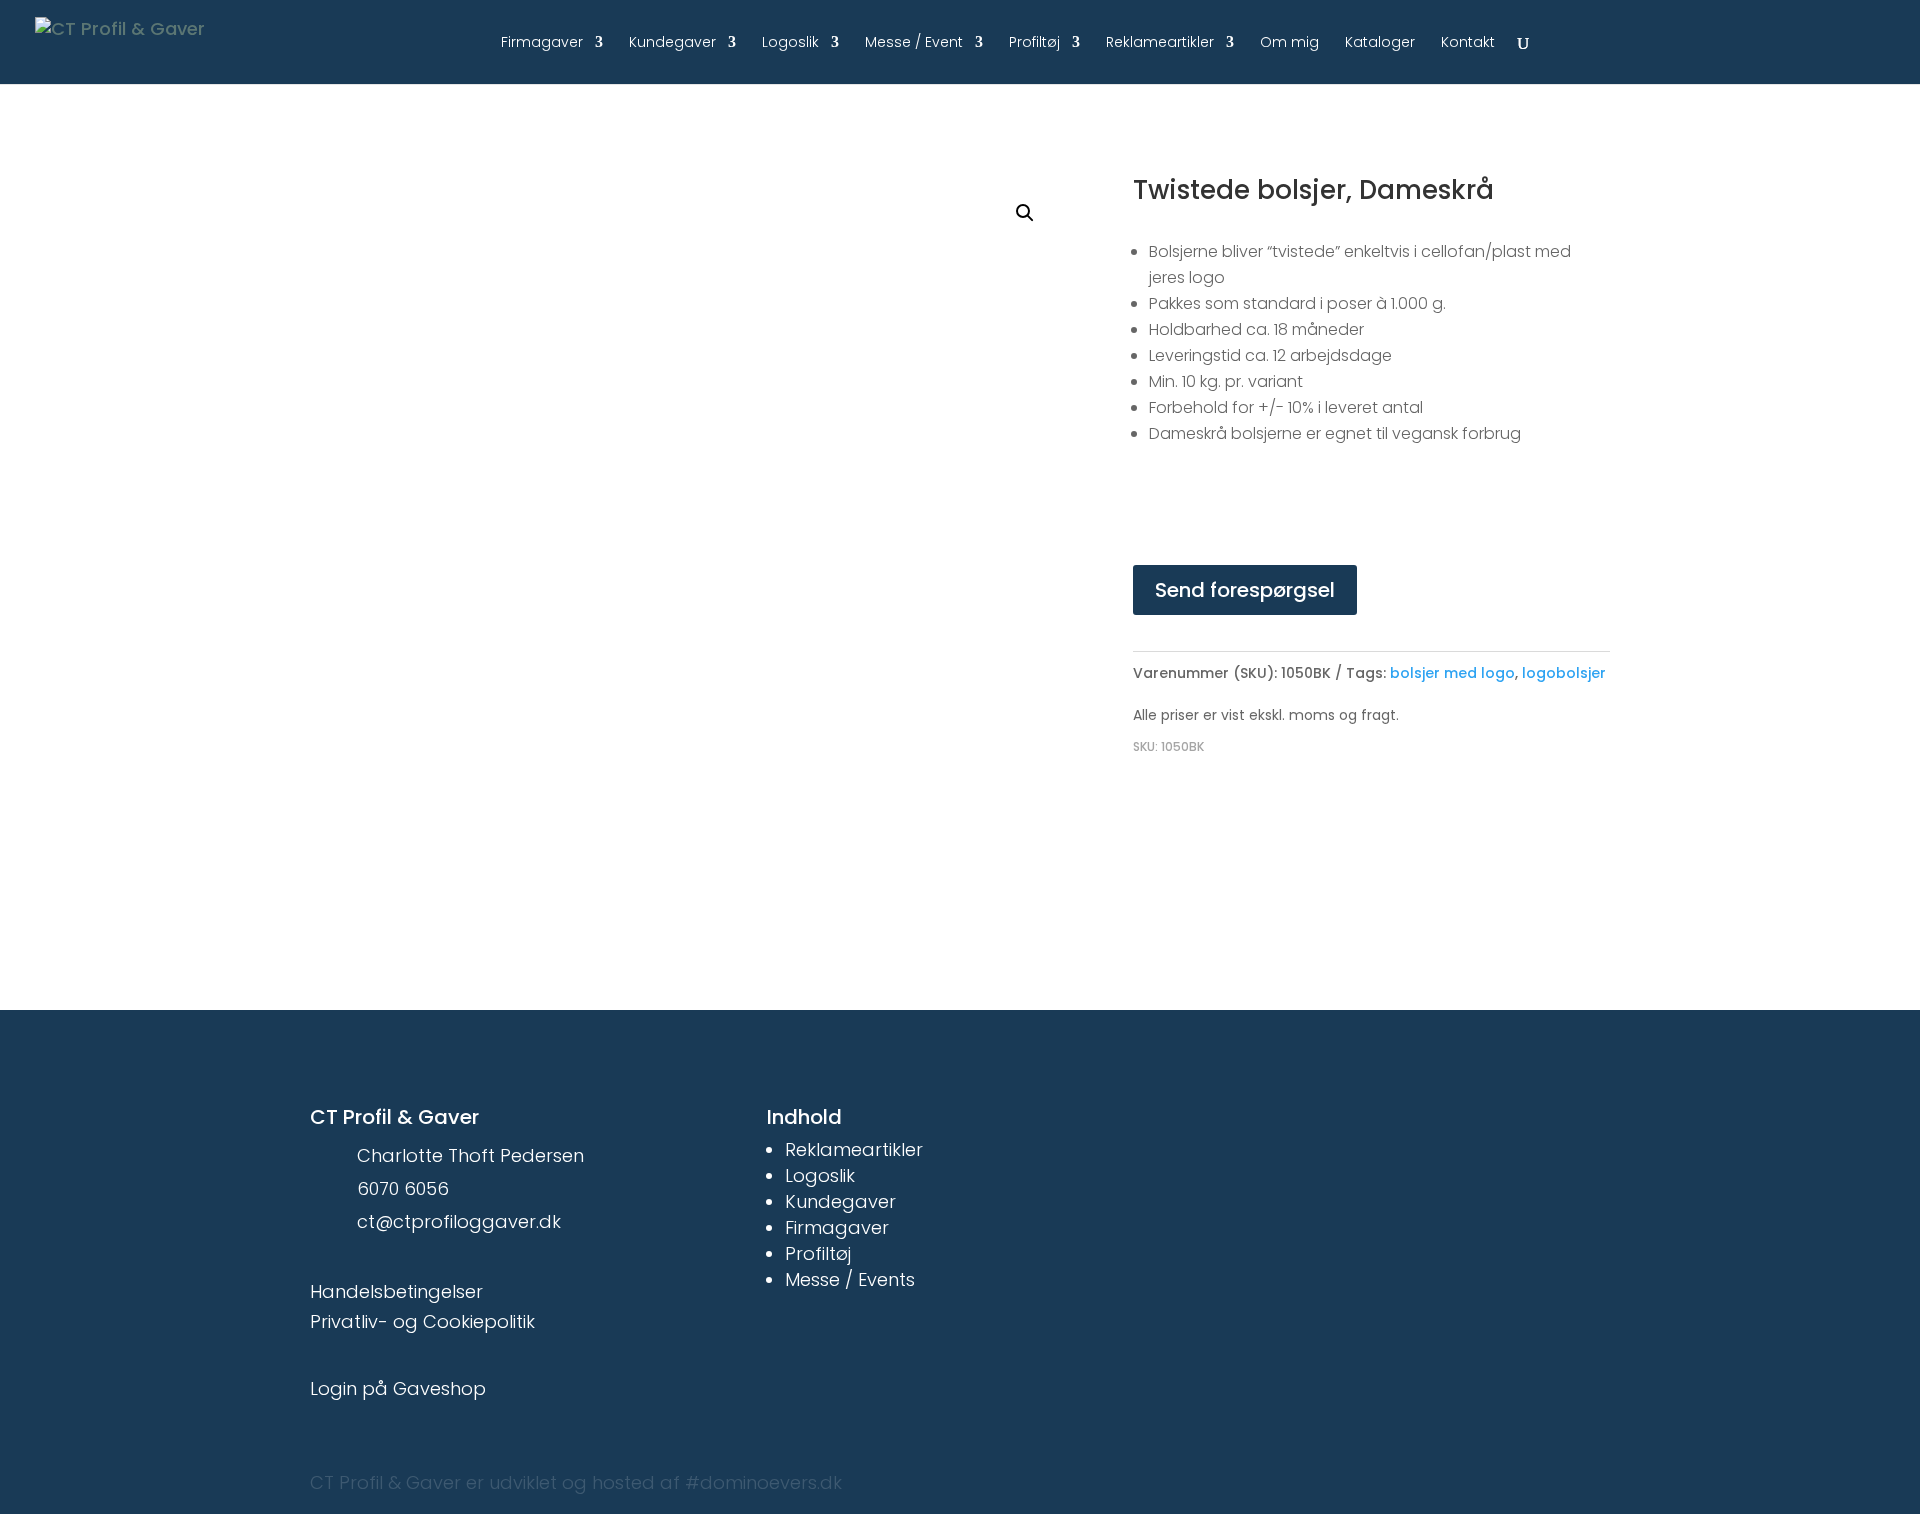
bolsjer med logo (1452, 673)
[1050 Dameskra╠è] (760, 477)
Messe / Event (914, 43)
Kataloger (1380, 43)
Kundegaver (672, 43)
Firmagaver (542, 43)
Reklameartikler (1160, 43)
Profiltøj (1034, 43)
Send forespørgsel (1245, 590)
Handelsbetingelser (396, 1291)
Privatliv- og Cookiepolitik (422, 1321)
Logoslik (790, 43)
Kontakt (1468, 43)
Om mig (1289, 43)
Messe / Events (850, 1279)
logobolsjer (1564, 673)
